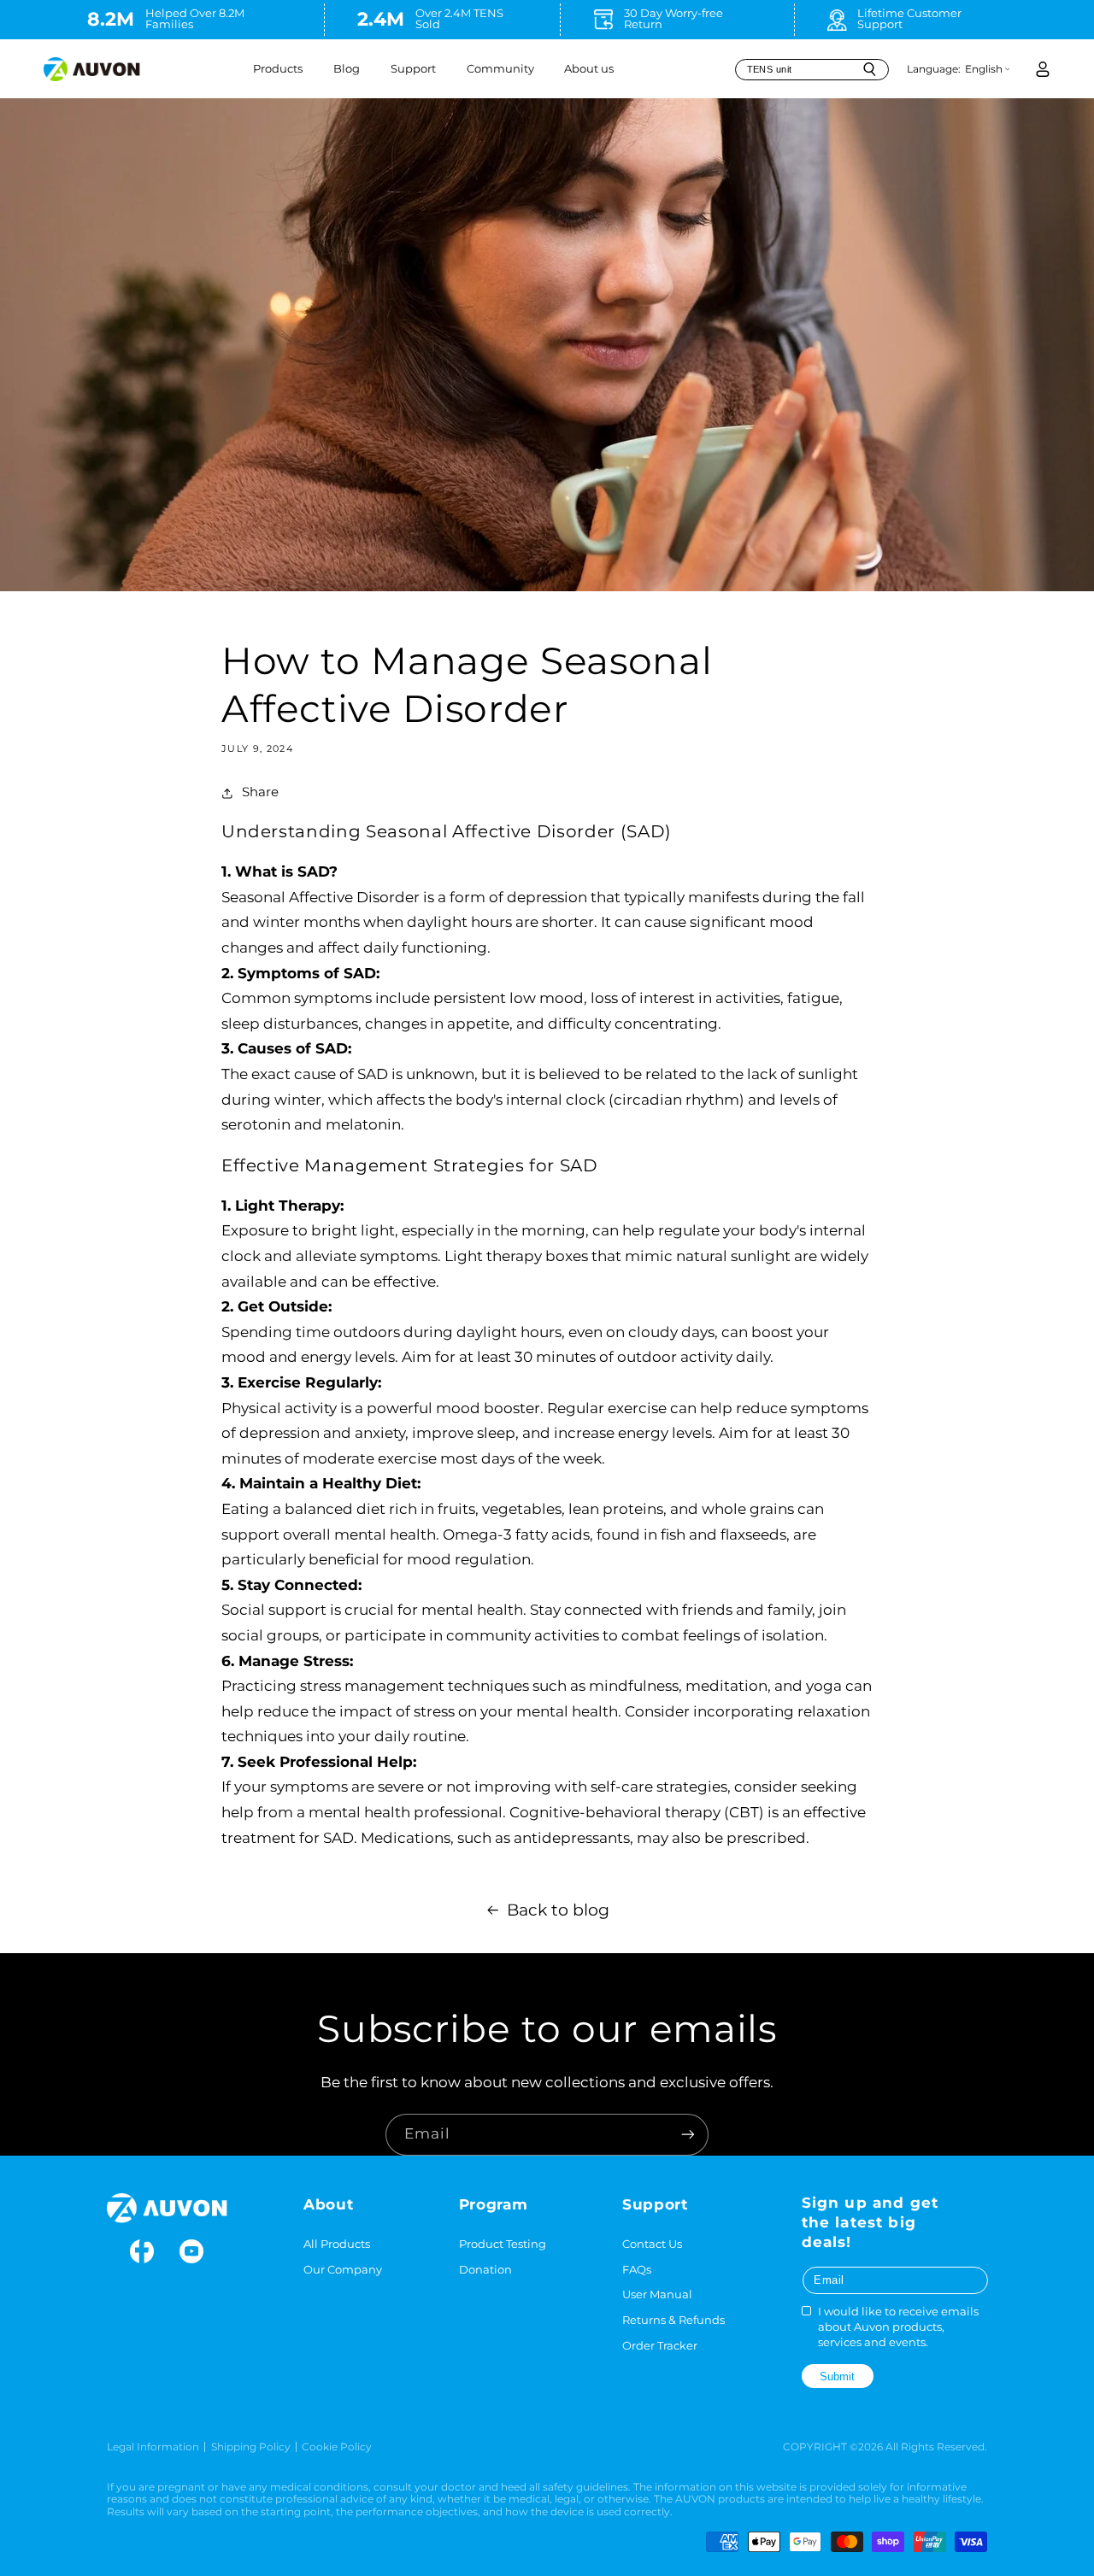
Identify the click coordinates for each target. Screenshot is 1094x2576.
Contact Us (652, 2244)
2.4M (381, 19)
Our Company (343, 2270)
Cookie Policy (337, 2447)
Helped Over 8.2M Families (195, 19)
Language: (934, 69)
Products (278, 69)
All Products (337, 2244)
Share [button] (260, 792)
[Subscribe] (688, 2135)
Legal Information (153, 2447)
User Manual (657, 2294)
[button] (278, 69)
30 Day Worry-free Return (673, 19)
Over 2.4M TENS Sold (459, 19)
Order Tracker (660, 2346)
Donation (485, 2270)
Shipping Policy (251, 2447)
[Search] (869, 69)
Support (413, 69)
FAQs (637, 2270)
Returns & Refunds (673, 2320)
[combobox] (812, 70)
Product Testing (503, 2244)
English (984, 69)
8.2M (111, 19)
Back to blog (558, 1910)
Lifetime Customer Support (909, 19)
